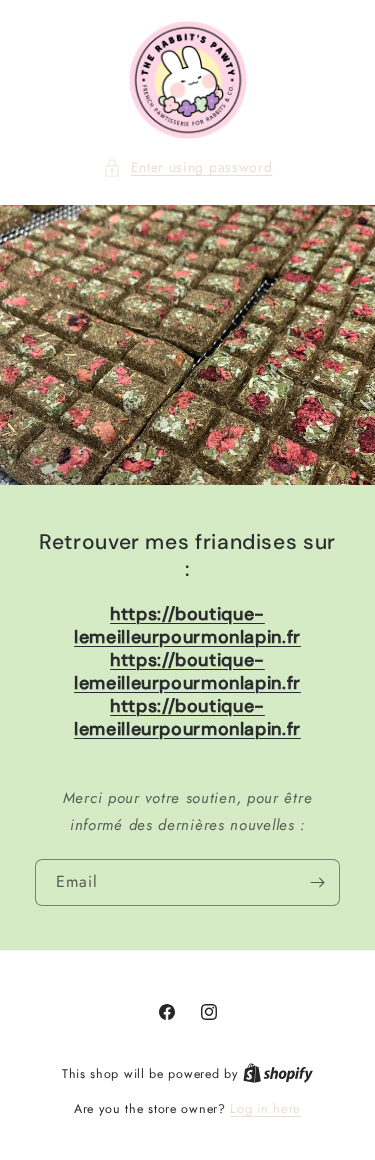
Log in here (265, 1108)
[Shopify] (278, 1073)
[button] (188, 167)
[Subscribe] (317, 883)
